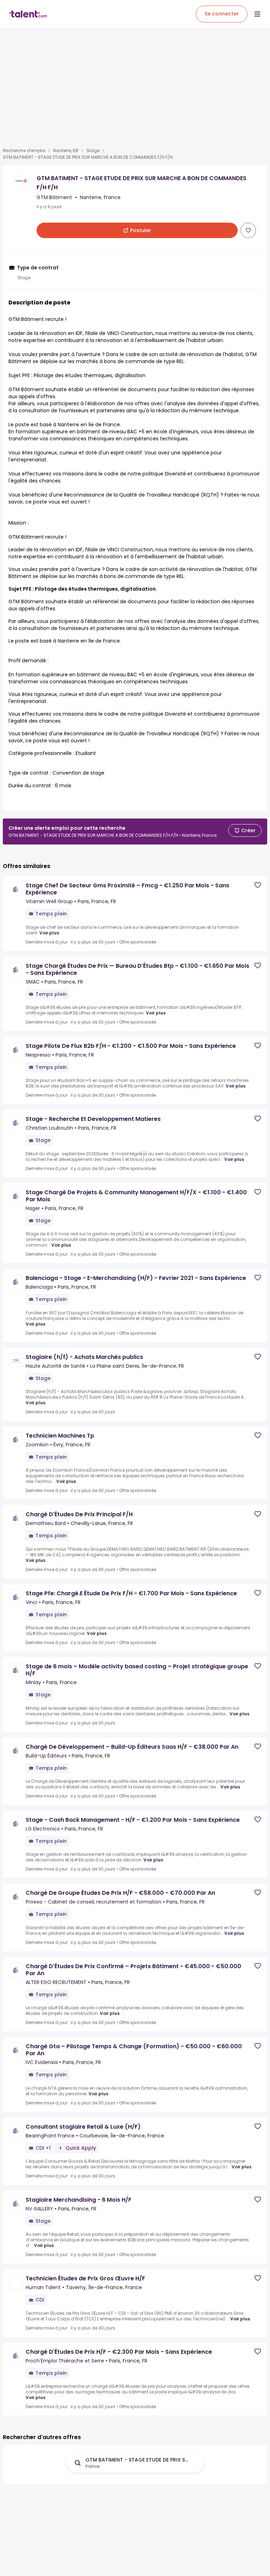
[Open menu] (257, 14)
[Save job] (248, 230)
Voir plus (49, 933)
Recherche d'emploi (24, 151)
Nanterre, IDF (66, 151)
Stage (93, 151)
